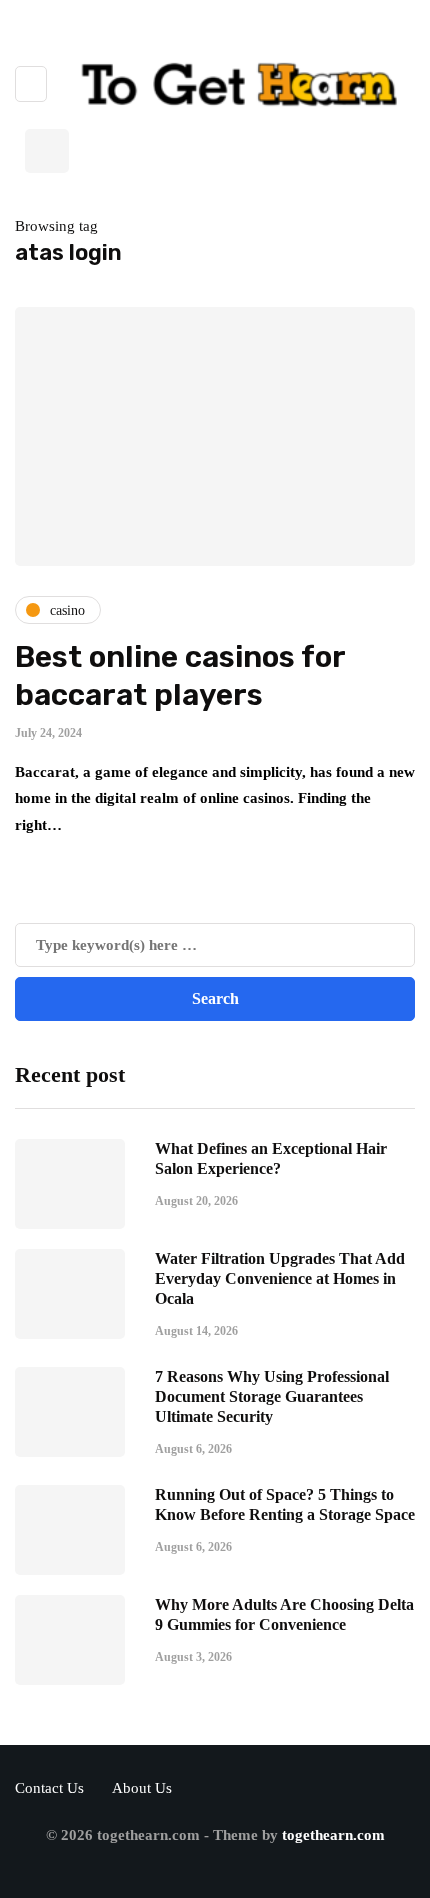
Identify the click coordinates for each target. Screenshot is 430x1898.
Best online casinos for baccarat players (180, 676)
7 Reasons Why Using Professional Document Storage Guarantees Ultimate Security (272, 1396)
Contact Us (49, 1788)
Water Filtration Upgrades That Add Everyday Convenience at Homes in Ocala (280, 1278)
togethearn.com (333, 1835)
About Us (142, 1788)
